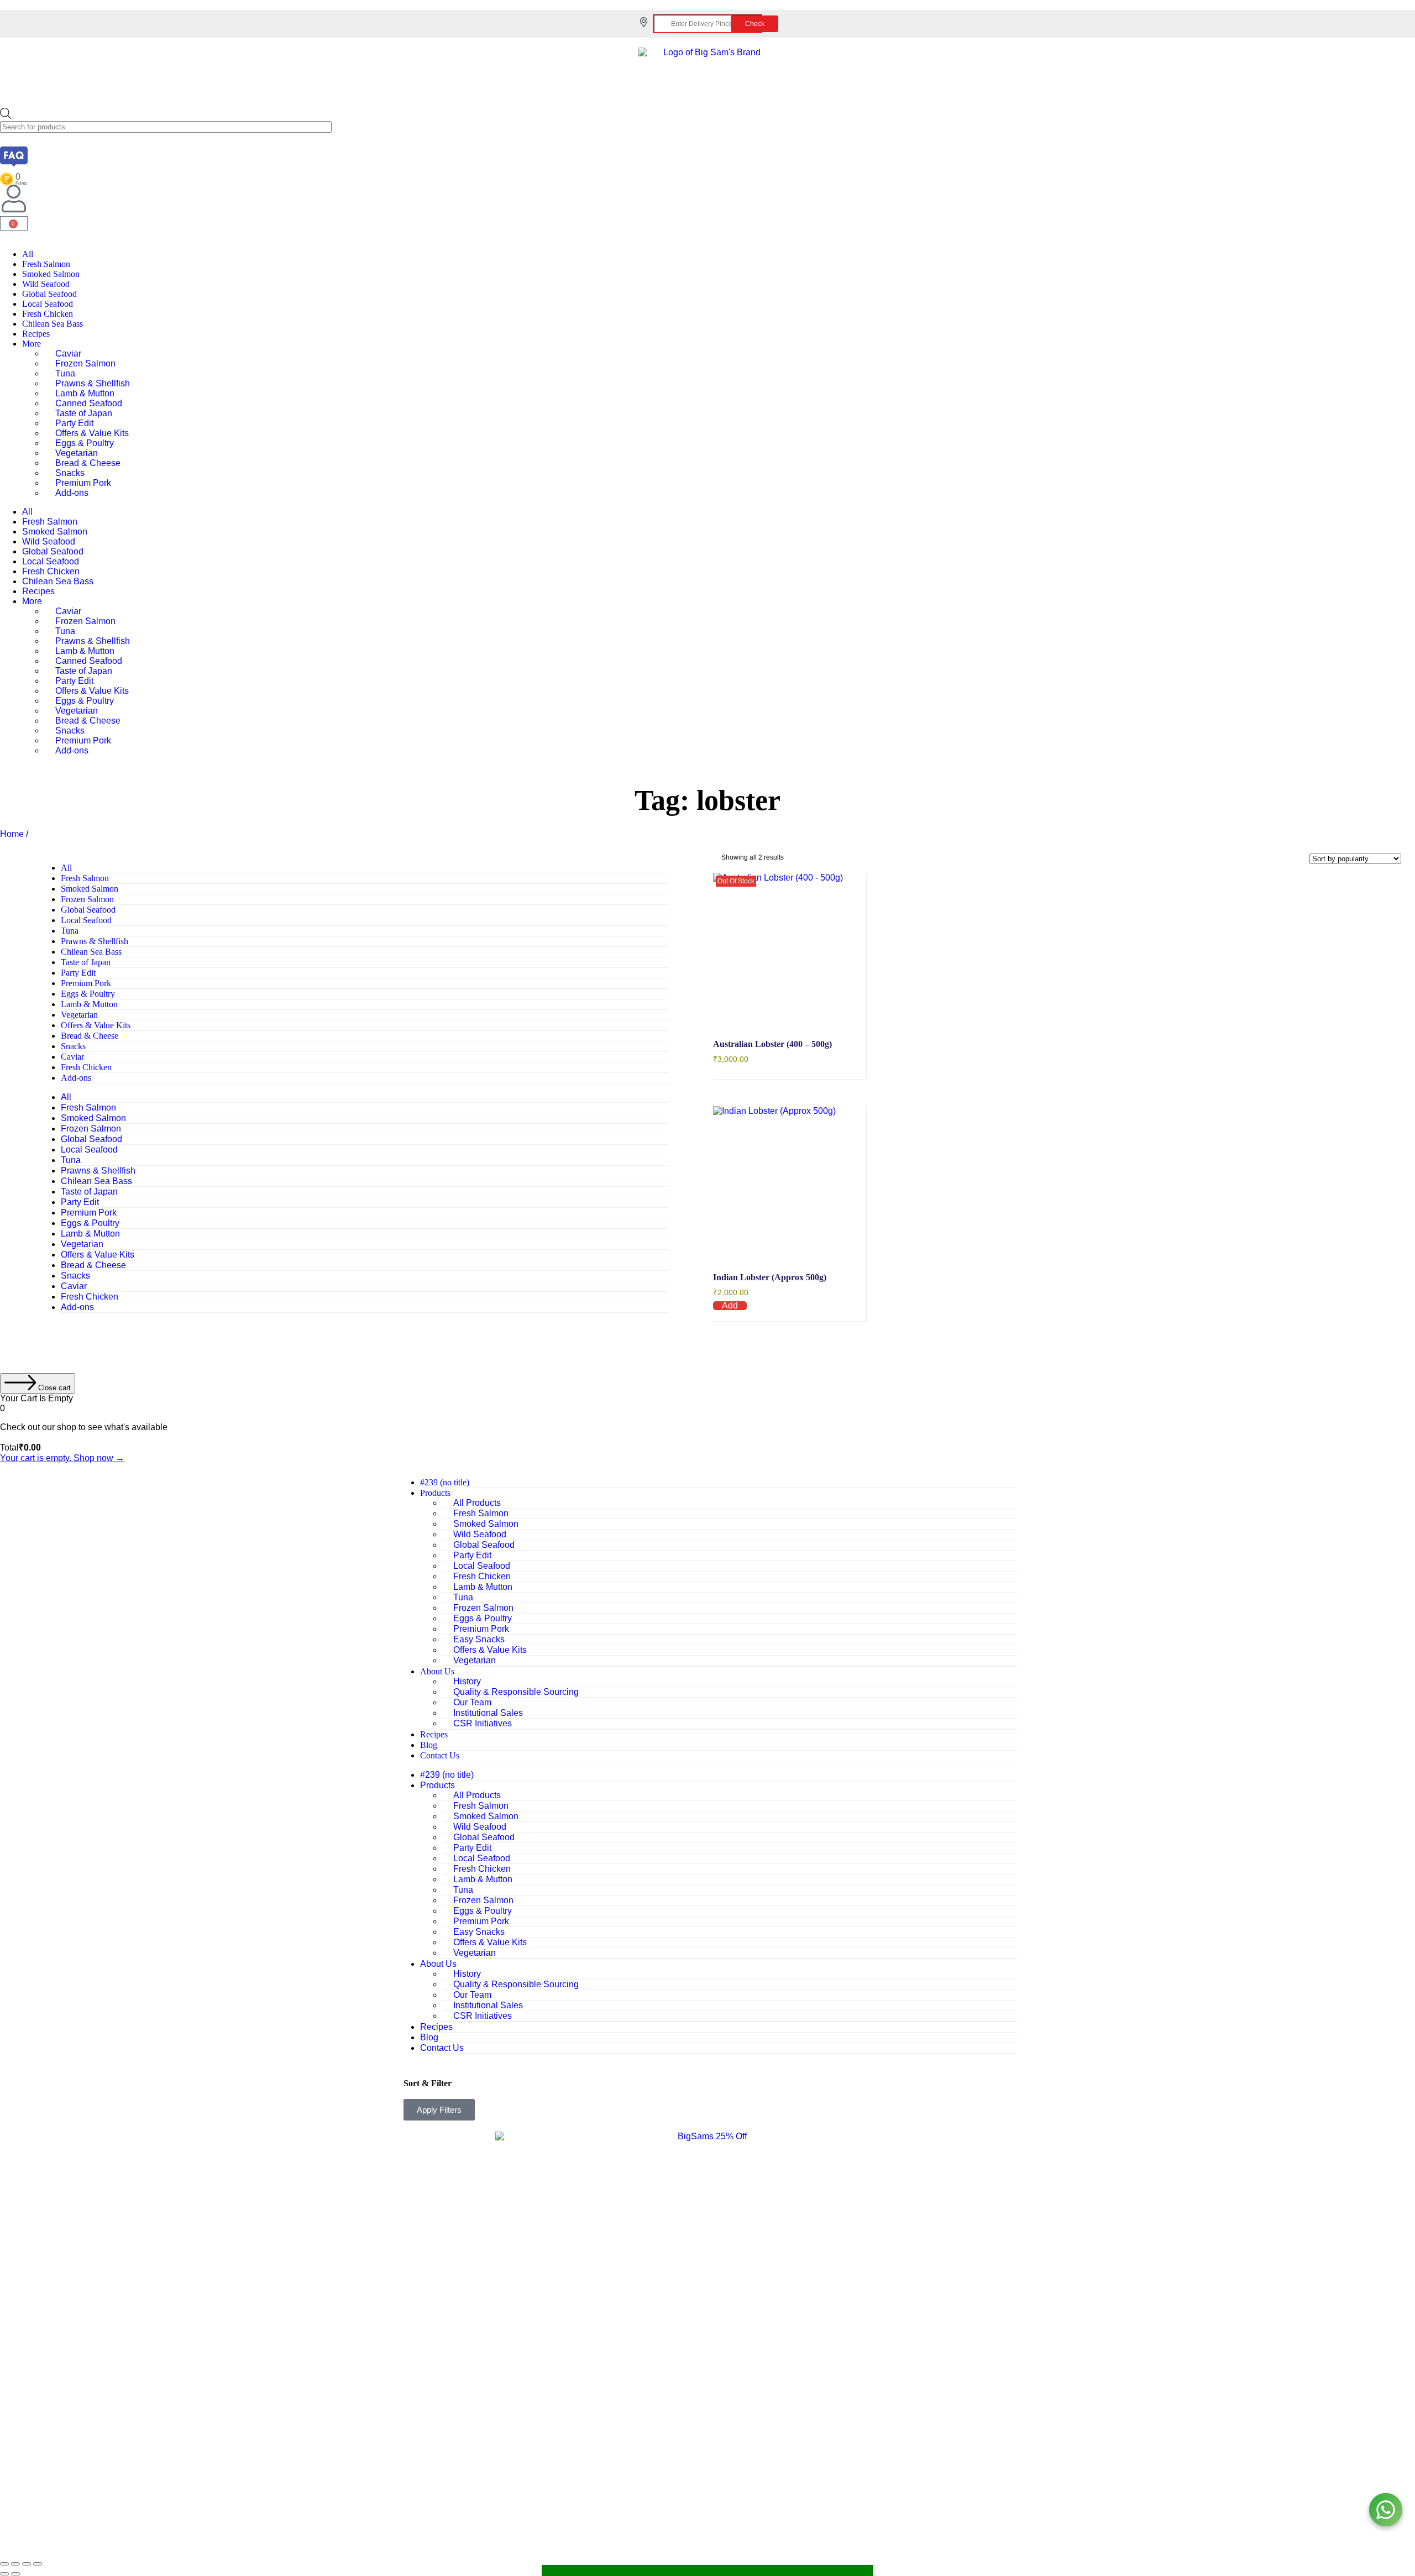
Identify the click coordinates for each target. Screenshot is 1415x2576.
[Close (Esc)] (38, 2564)
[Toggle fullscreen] (15, 2564)
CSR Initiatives (483, 1723)
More (32, 344)
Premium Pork (83, 483)
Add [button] (730, 1306)
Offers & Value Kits (92, 433)
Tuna (65, 373)
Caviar (68, 354)
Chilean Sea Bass (53, 324)
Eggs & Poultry (85, 443)
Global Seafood (49, 294)
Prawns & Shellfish (93, 383)
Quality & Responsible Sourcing (516, 1692)
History (467, 1681)
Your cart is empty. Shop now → (62, 1458)
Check (755, 24)
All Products (477, 1503)
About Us (437, 1671)
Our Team (472, 1702)
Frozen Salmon (85, 363)
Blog (429, 1745)
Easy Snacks (479, 1639)
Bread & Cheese (88, 463)
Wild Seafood (46, 284)
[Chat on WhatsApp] (1386, 2510)
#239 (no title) (445, 1482)
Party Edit (74, 423)
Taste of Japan (84, 413)
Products (435, 1493)
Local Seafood (48, 304)
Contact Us (440, 1755)
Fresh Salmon (46, 264)
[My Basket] (707, 2570)
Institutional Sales (488, 1713)
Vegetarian (77, 453)
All (28, 254)
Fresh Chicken (48, 314)
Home (12, 834)
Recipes (36, 334)
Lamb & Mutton (85, 393)
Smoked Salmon (51, 274)
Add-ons (72, 493)
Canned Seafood (89, 403)
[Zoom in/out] (4, 2564)
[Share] (27, 2564)
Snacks (70, 473)
